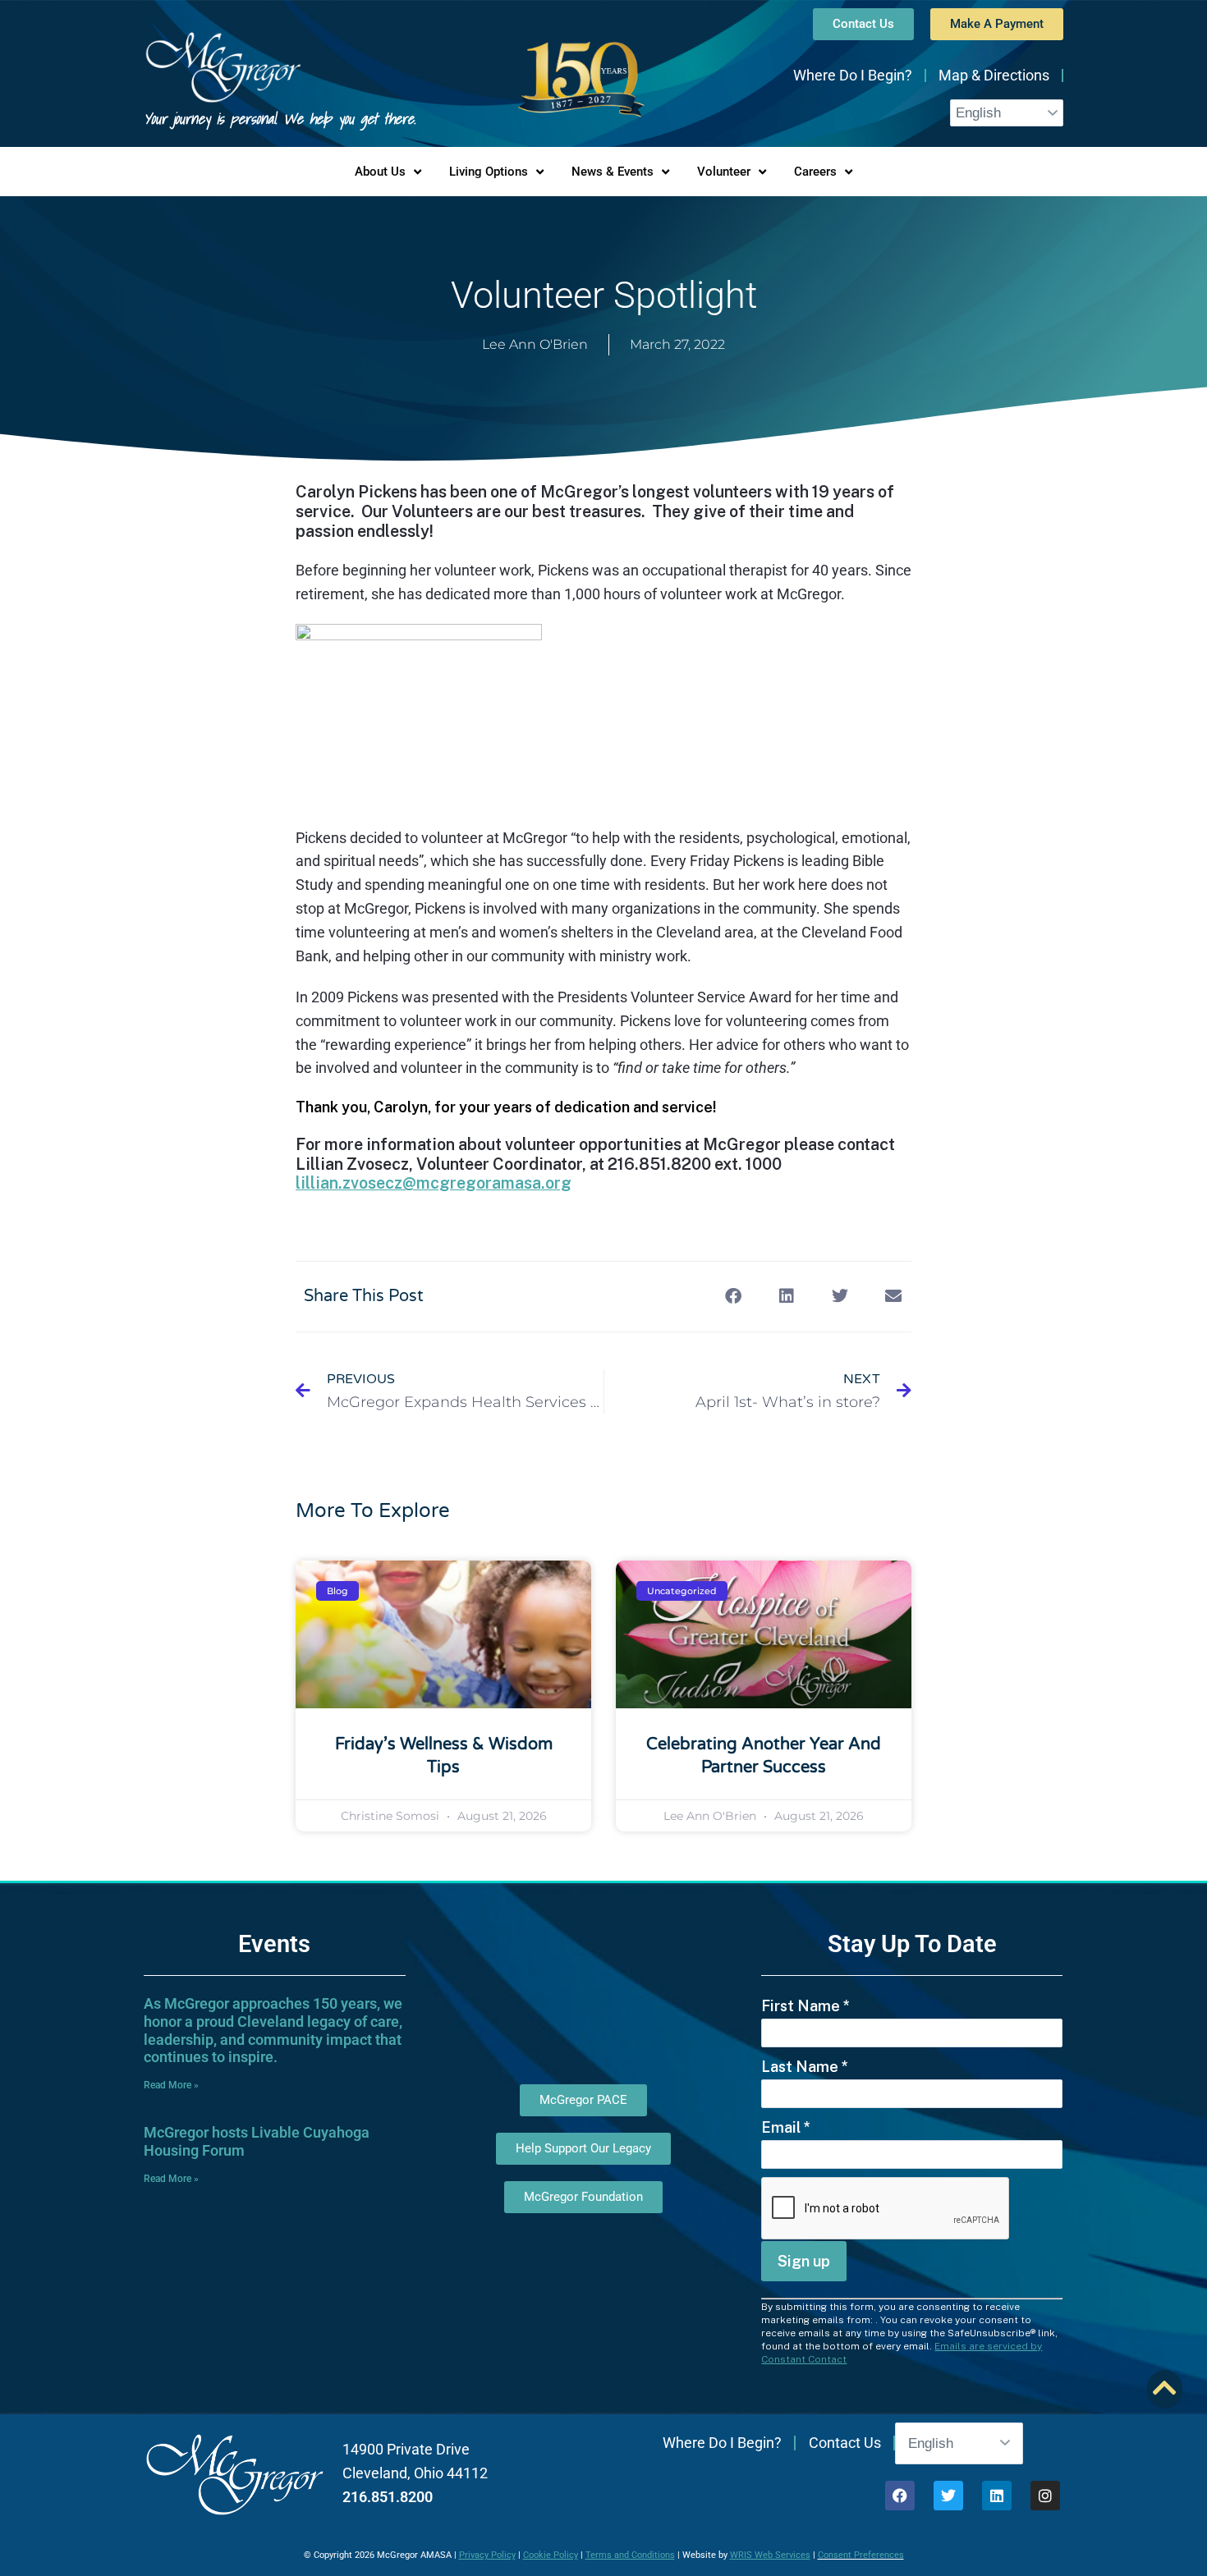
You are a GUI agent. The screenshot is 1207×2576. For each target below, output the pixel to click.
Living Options (489, 172)
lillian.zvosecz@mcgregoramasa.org (434, 1183)
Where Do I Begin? (853, 75)
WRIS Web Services (770, 2555)
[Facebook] (900, 2496)
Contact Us (845, 2443)
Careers (815, 172)
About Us (380, 172)
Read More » (171, 2085)
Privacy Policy (487, 2555)
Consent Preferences (861, 2555)
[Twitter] (948, 2496)
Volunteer (724, 172)
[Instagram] (1045, 2496)
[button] (733, 1297)
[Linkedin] (997, 2496)
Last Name (805, 2067)
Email (786, 2127)
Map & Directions (994, 75)
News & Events (613, 172)
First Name (805, 2006)
